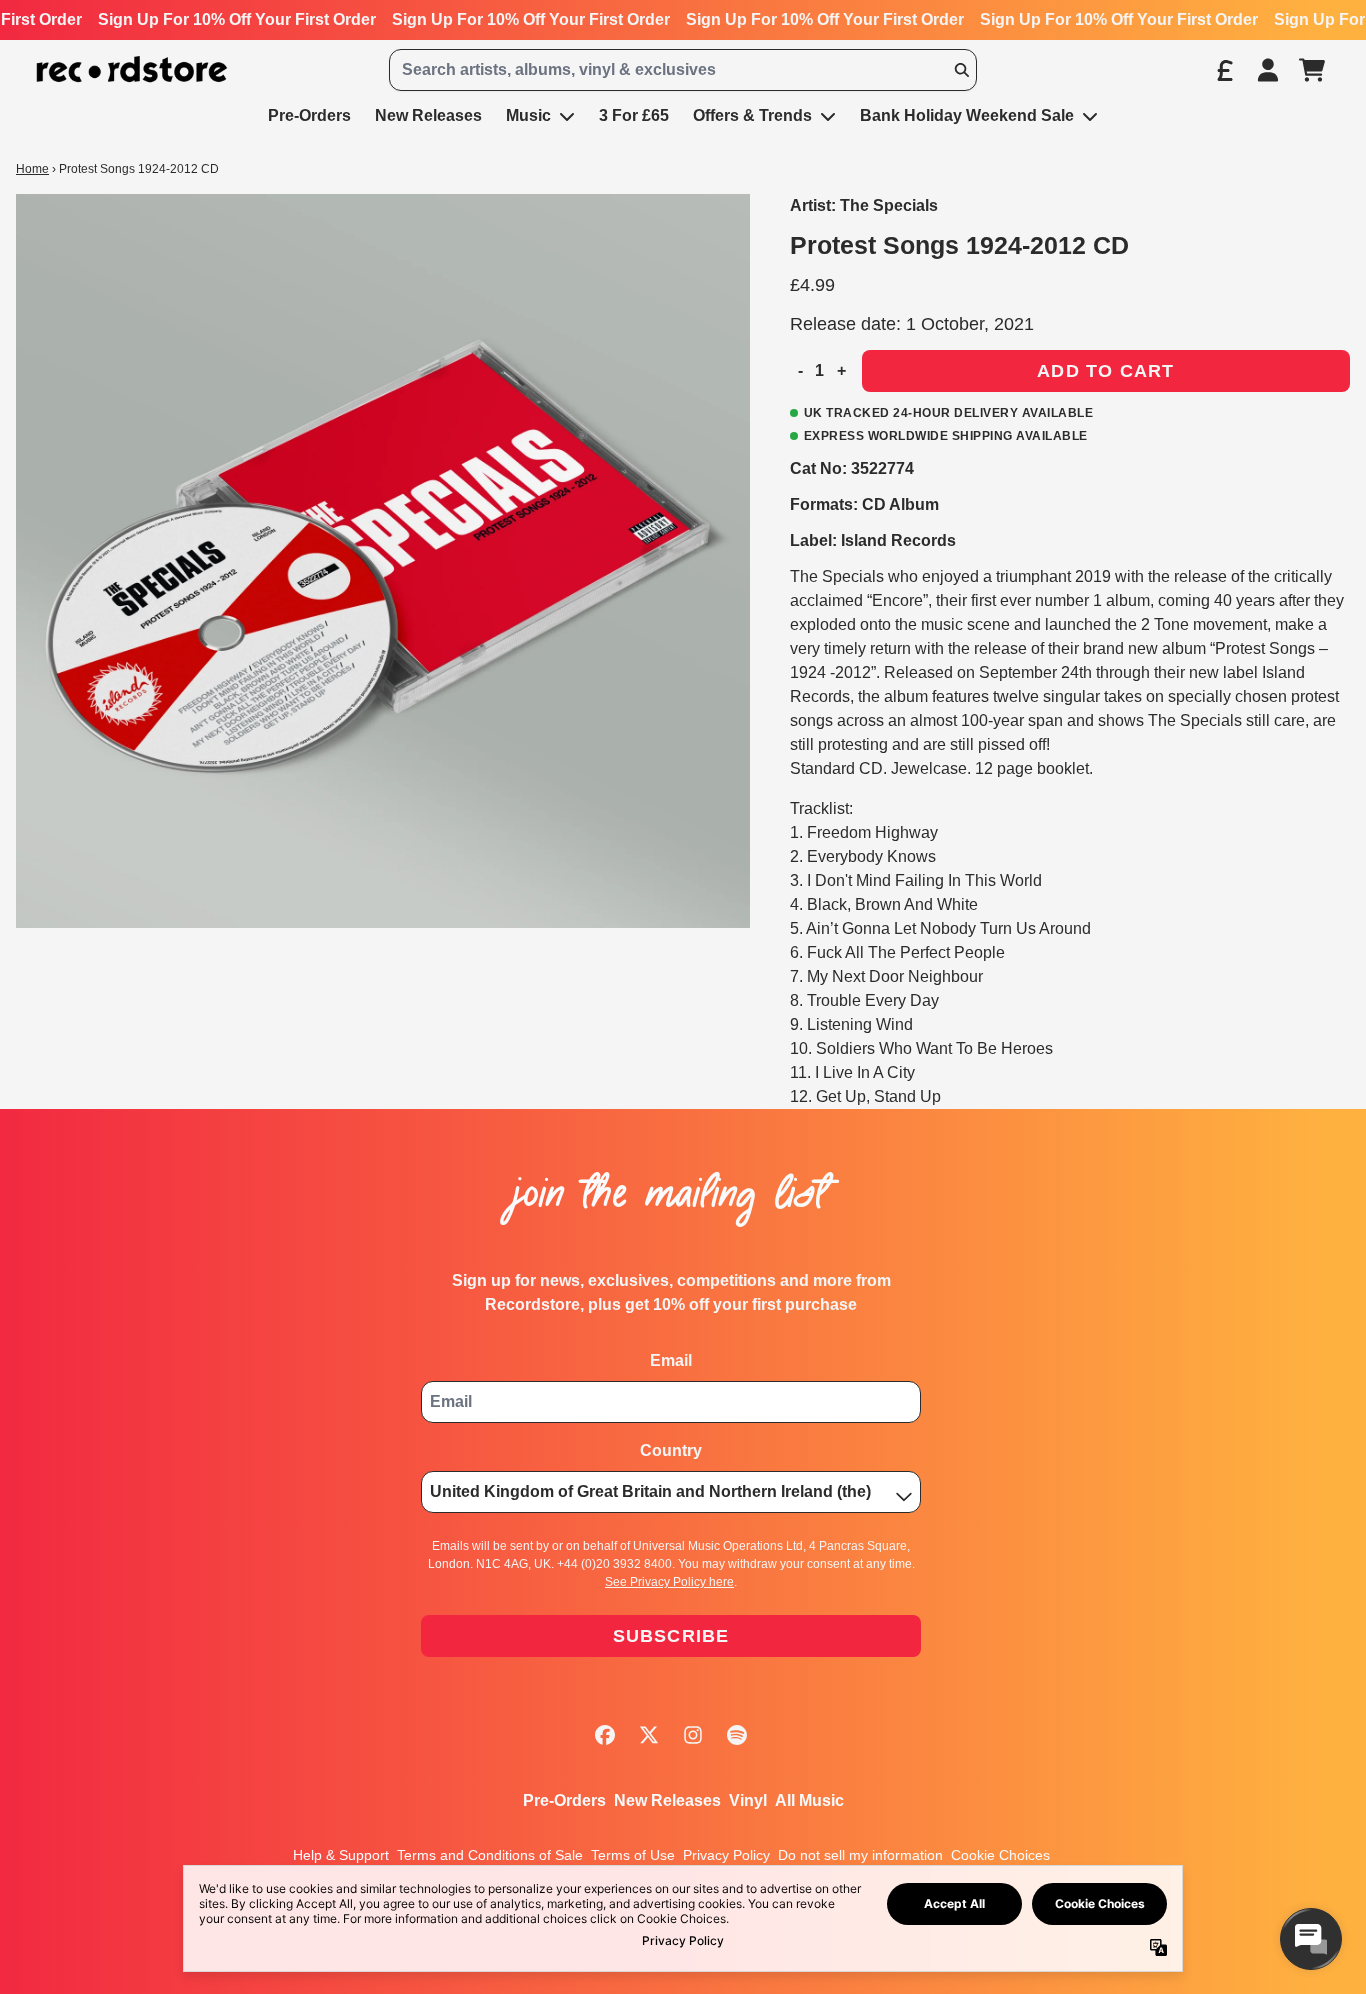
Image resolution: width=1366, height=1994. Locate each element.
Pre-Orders (564, 1800)
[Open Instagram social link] (693, 1735)
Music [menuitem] (528, 115)
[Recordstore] (132, 69)
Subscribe (671, 1636)
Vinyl (748, 1800)
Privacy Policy (726, 1855)
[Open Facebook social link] (605, 1735)
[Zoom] (383, 561)
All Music (809, 1800)
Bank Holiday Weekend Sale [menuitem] (967, 115)
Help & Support (341, 1855)
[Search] (961, 70)
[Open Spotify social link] (737, 1735)
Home (32, 169)
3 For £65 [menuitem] (634, 115)
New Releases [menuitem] (428, 115)
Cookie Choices (1000, 1855)
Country (671, 1450)
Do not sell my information (860, 1855)
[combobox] (682, 70)
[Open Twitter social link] (649, 1735)
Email (671, 1360)
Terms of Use (633, 1855)
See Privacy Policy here (669, 1582)
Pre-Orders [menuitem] (309, 115)
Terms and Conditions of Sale (490, 1855)
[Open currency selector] (1224, 70)
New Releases (667, 1800)
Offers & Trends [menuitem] (752, 115)
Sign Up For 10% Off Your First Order (237, 19)
